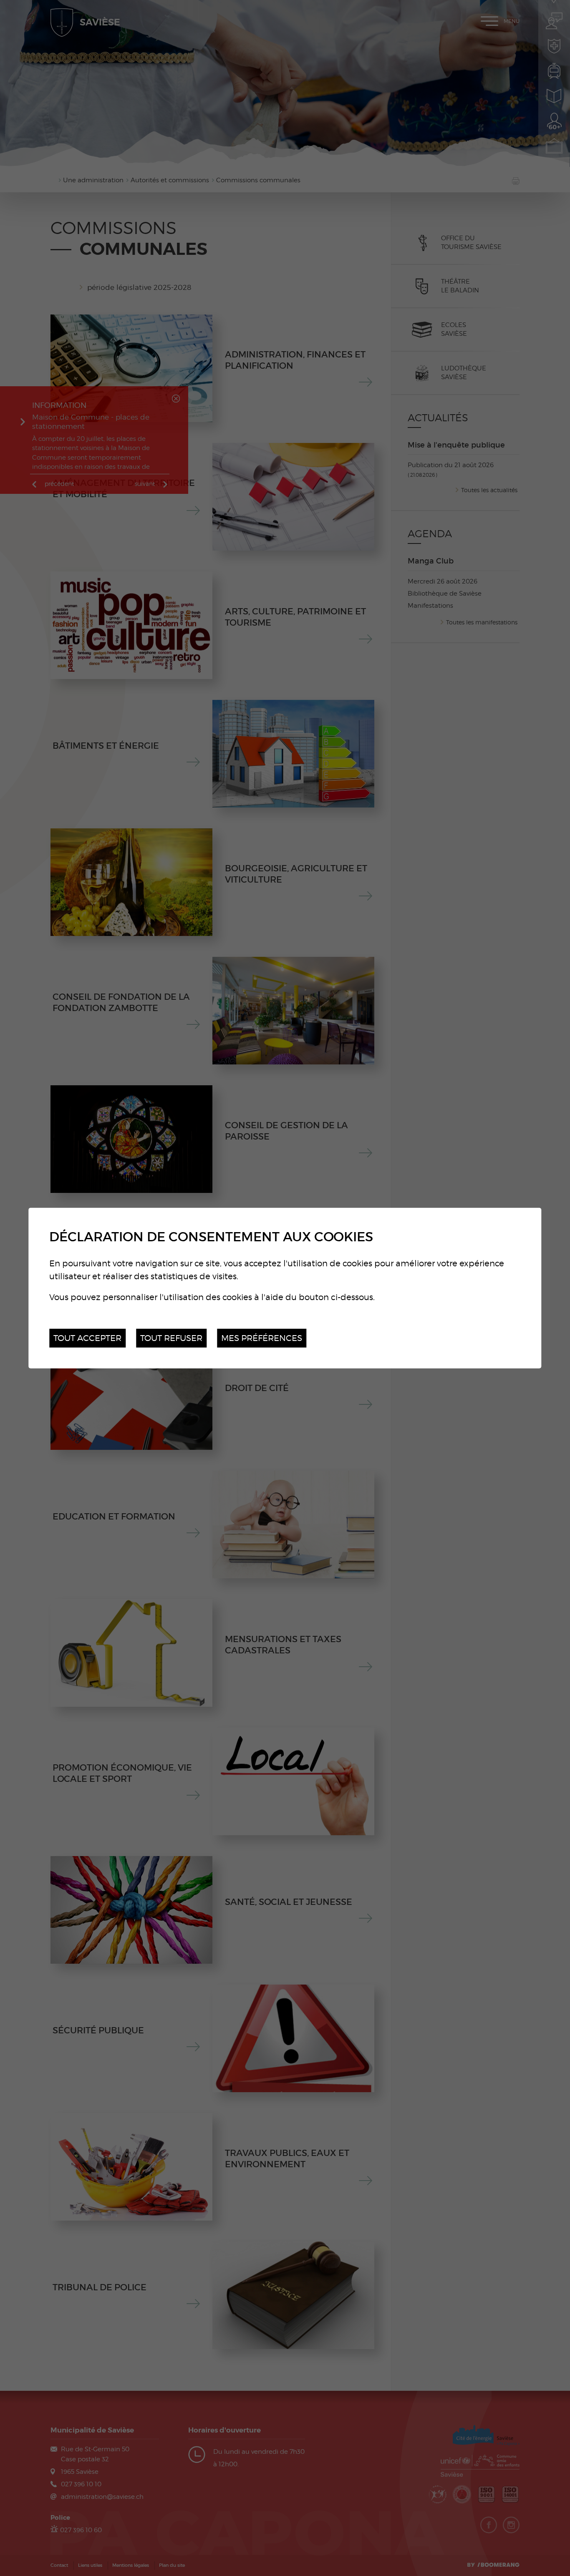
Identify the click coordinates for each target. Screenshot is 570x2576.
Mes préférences (262, 1338)
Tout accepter (87, 1338)
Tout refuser (171, 1338)
